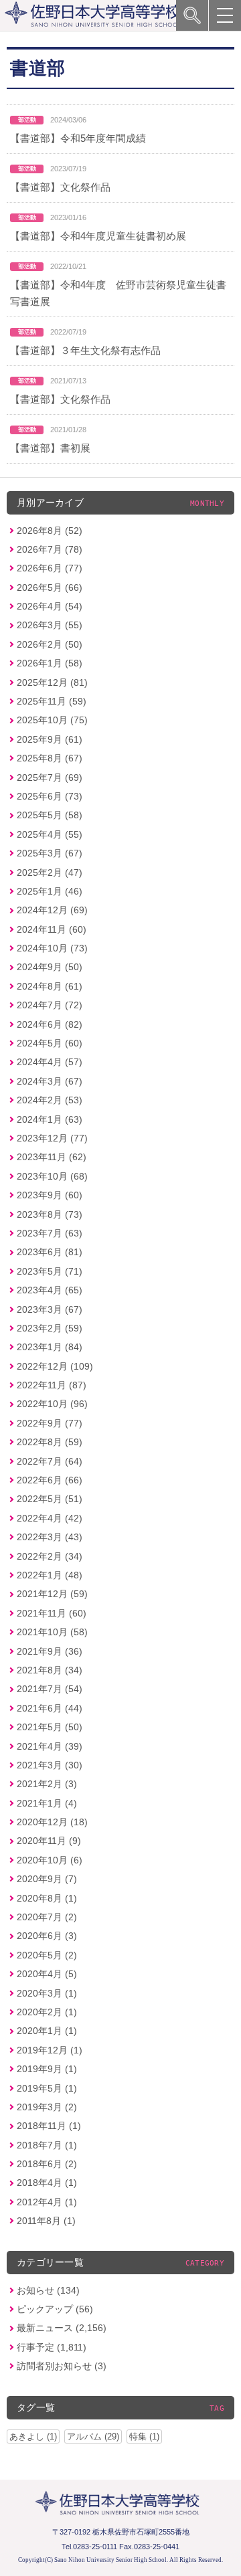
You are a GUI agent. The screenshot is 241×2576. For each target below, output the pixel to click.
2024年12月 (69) (52, 910)
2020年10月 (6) (50, 1860)
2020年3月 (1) (47, 1993)
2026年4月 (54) (50, 606)
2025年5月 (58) (50, 815)
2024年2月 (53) (50, 1100)
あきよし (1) (33, 2436)
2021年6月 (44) (50, 1708)
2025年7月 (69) (50, 777)
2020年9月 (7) (47, 1879)
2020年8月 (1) (47, 1898)
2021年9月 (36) (50, 1651)
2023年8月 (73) (50, 1214)
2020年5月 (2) (47, 1955)
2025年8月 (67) (50, 758)
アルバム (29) (93, 2436)
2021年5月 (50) (50, 1727)
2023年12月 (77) (52, 1138)
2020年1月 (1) (47, 2031)
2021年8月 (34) (50, 1670)
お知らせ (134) (48, 2290)
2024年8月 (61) (50, 986)
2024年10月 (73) (52, 948)
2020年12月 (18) (52, 1822)
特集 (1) (144, 2436)
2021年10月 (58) (52, 1632)
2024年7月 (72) (50, 1005)
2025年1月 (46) (50, 891)
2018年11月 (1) (49, 2126)
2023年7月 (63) (50, 1233)
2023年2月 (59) (50, 1328)
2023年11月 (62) (52, 1157)
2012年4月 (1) (47, 2202)
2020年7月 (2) (47, 1917)
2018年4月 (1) (47, 2183)
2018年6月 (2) (47, 2164)
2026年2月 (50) (50, 644)
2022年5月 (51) (50, 1499)
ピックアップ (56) (55, 2309)
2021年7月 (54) (50, 1689)
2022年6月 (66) (50, 1480)
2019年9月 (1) (47, 2069)
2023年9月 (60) (50, 1195)
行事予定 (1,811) (52, 2347)
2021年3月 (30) (50, 1765)
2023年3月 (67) (50, 1309)
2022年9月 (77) (50, 1423)
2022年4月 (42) (50, 1518)
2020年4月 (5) (47, 1974)
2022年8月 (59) (50, 1442)
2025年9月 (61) (50, 739)
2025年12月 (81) (52, 682)
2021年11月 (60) (52, 1613)
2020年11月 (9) (49, 1841)
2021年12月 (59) (52, 1594)
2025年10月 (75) (52, 720)
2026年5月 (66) (50, 587)
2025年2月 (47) (50, 872)
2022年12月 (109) (55, 1366)
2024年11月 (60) (52, 929)
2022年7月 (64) (50, 1461)
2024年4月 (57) (50, 1062)
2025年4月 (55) (50, 834)
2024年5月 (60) (50, 1043)
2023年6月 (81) (50, 1252)
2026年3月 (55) (50, 625)
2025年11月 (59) (52, 701)
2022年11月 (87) (52, 1385)
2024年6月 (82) (50, 1024)
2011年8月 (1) (46, 2221)
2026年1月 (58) (50, 663)
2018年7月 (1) (47, 2145)
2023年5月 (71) (50, 1271)
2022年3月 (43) (50, 1537)
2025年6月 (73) (50, 796)
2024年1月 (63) (50, 1119)
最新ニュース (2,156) (62, 2328)
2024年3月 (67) (50, 1081)
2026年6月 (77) (50, 568)
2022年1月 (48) (50, 1575)
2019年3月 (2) (47, 2107)
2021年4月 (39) (50, 1746)
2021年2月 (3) (47, 1784)
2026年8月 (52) (50, 531)
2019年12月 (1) (50, 2050)
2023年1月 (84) (50, 1347)
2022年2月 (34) (50, 1556)
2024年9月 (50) (50, 967)
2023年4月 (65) (50, 1290)
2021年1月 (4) (47, 1803)
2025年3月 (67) (50, 853)
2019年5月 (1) (47, 2088)
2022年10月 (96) (52, 1404)
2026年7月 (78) (50, 549)
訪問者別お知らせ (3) (62, 2366)
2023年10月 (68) (52, 1176)
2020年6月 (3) (47, 1936)
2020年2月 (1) (47, 2012)
